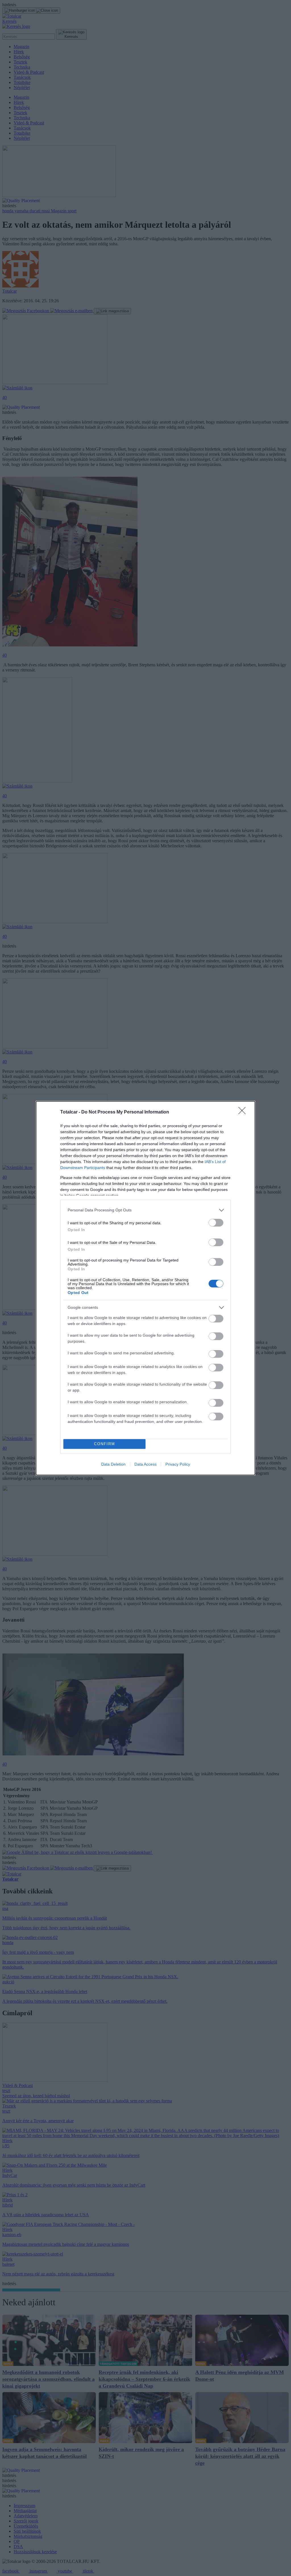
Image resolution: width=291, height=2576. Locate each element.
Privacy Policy (178, 1464)
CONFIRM (105, 1444)
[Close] (244, 1112)
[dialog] (145, 1288)
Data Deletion (113, 1464)
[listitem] (145, 1210)
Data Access (145, 1464)
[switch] (216, 1223)
